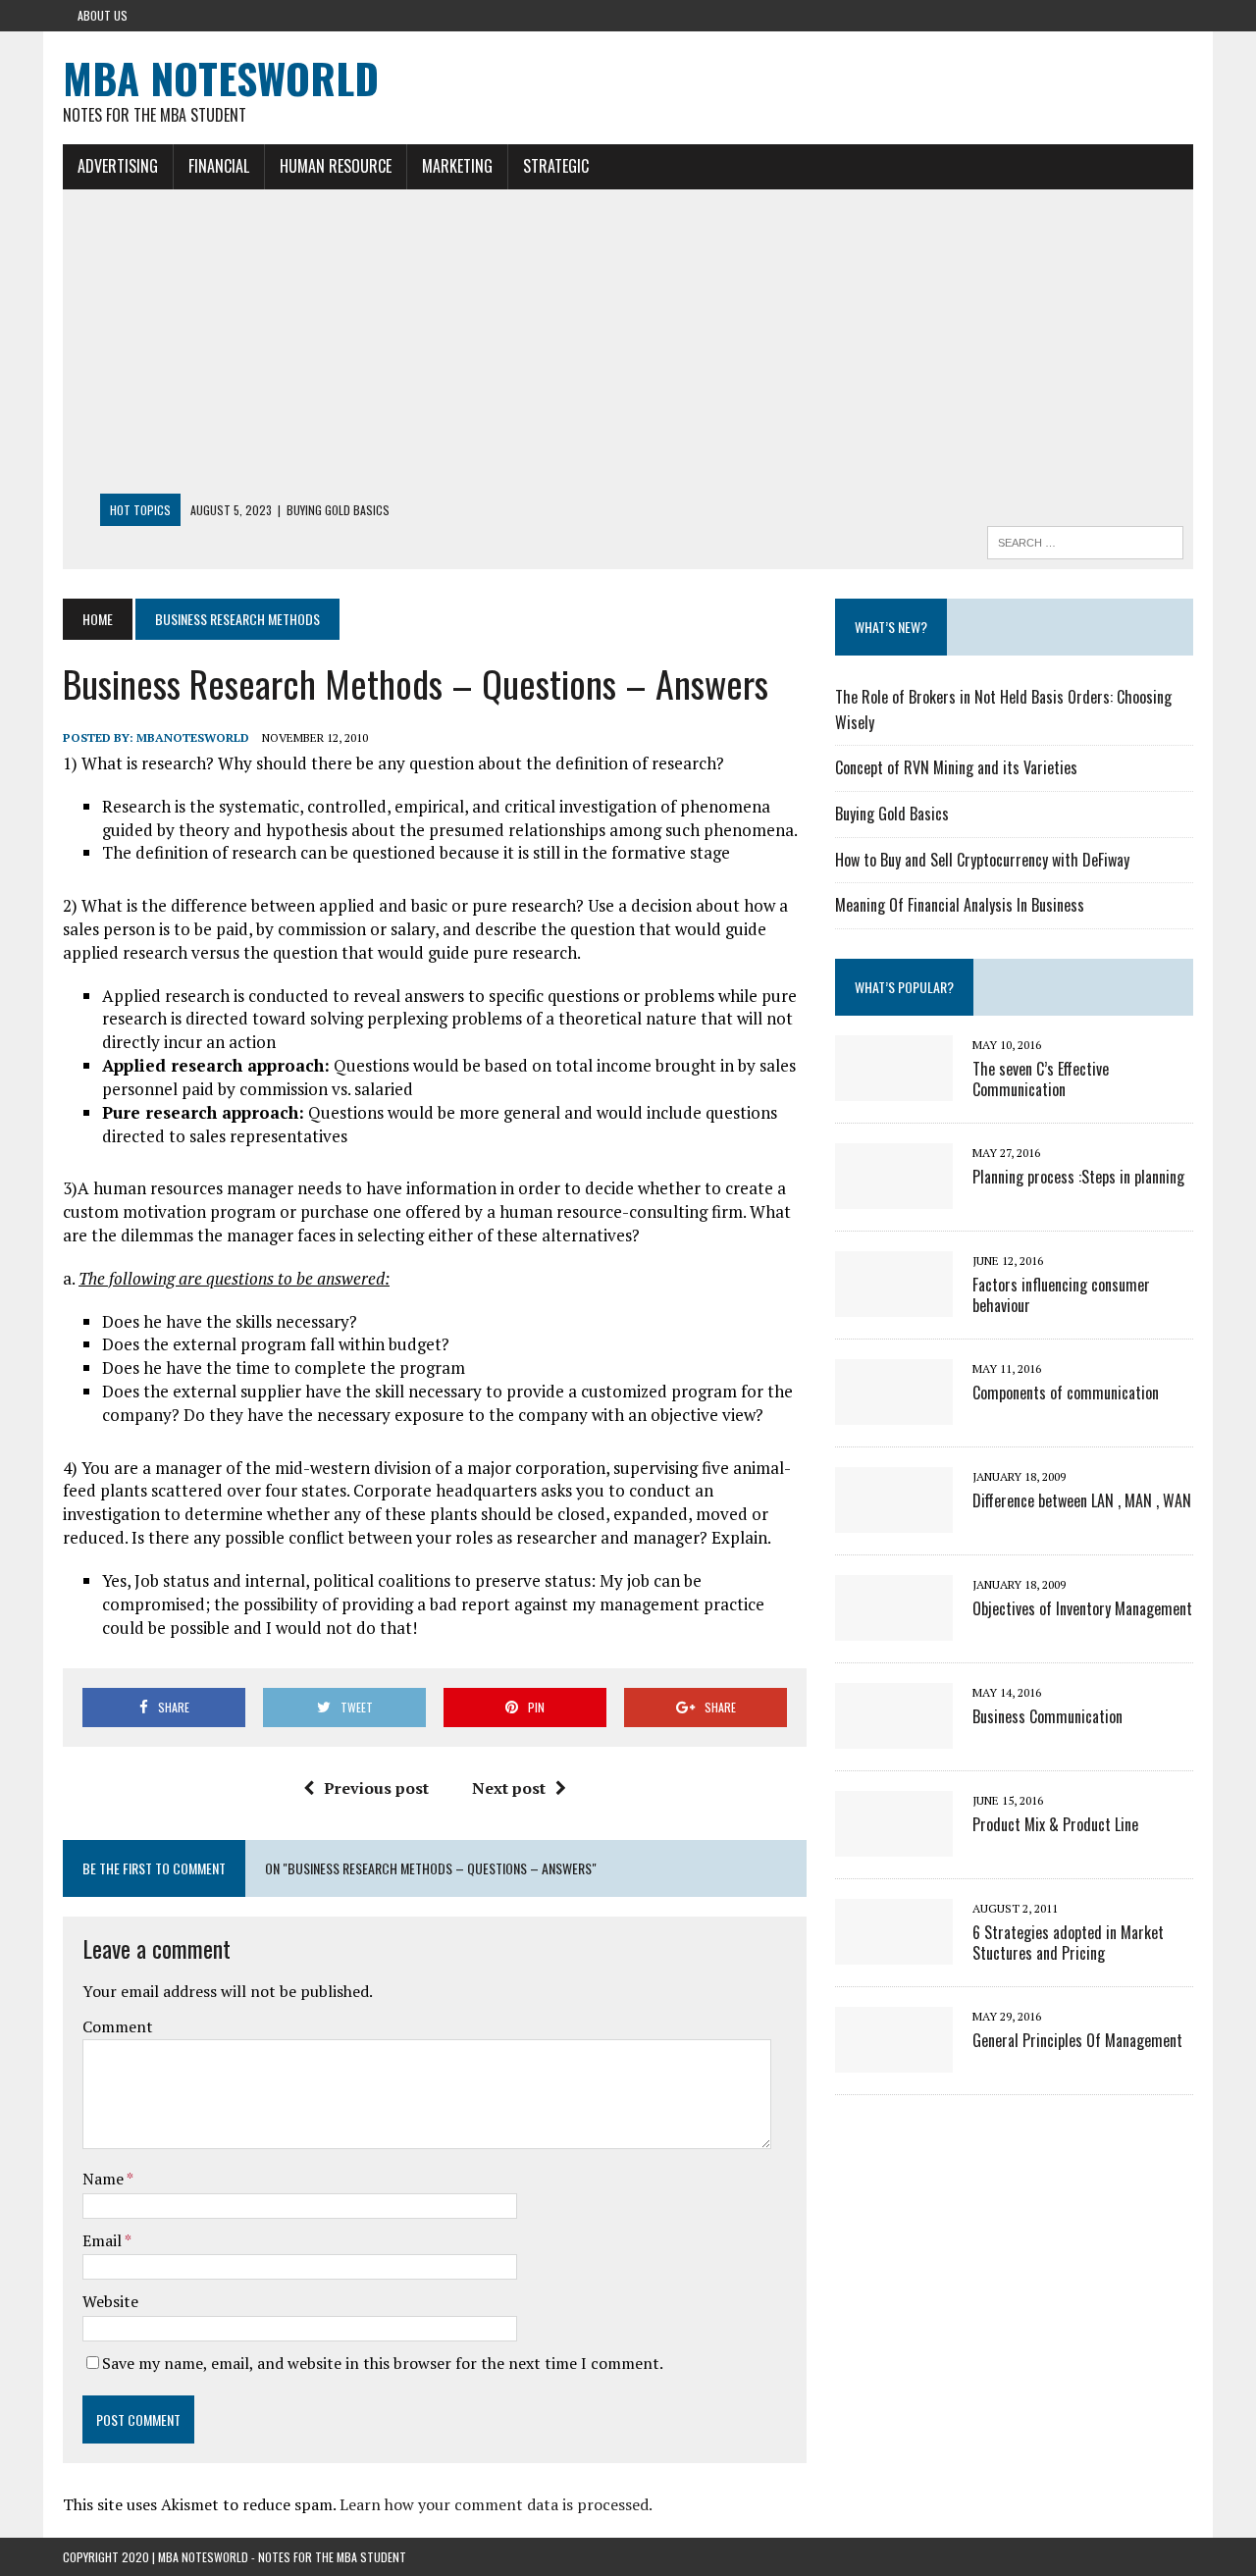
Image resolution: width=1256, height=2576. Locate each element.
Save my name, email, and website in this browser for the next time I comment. (383, 2363)
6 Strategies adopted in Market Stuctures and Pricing (1068, 1943)
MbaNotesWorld (193, 737)
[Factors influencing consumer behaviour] (894, 1303)
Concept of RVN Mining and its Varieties (956, 767)
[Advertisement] (628, 346)
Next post (509, 1788)
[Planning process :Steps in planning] (894, 1195)
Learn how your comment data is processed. (496, 2504)
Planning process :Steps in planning (1078, 1177)
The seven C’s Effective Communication (1041, 1079)
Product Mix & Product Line (1055, 1824)
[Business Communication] (894, 1735)
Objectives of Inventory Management (1082, 1608)
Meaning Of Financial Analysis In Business (960, 905)
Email (104, 2240)
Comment (118, 2026)
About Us (103, 15)
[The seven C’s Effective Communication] (894, 1087)
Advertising (118, 166)
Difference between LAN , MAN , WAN (1082, 1500)
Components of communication (1066, 1393)
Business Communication (1047, 1716)
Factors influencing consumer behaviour (1061, 1295)
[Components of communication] (894, 1411)
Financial (219, 166)
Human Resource (336, 166)
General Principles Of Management (1077, 2040)
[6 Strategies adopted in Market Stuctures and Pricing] (894, 1951)
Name (105, 2179)
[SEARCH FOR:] (1085, 540)
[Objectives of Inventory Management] (894, 1627)
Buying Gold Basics (892, 814)
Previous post (376, 1788)
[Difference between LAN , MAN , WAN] (894, 1519)
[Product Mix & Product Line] (894, 1843)
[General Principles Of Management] (894, 2059)
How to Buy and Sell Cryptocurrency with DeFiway (982, 860)
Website (110, 2301)
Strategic (556, 166)
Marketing (457, 166)
